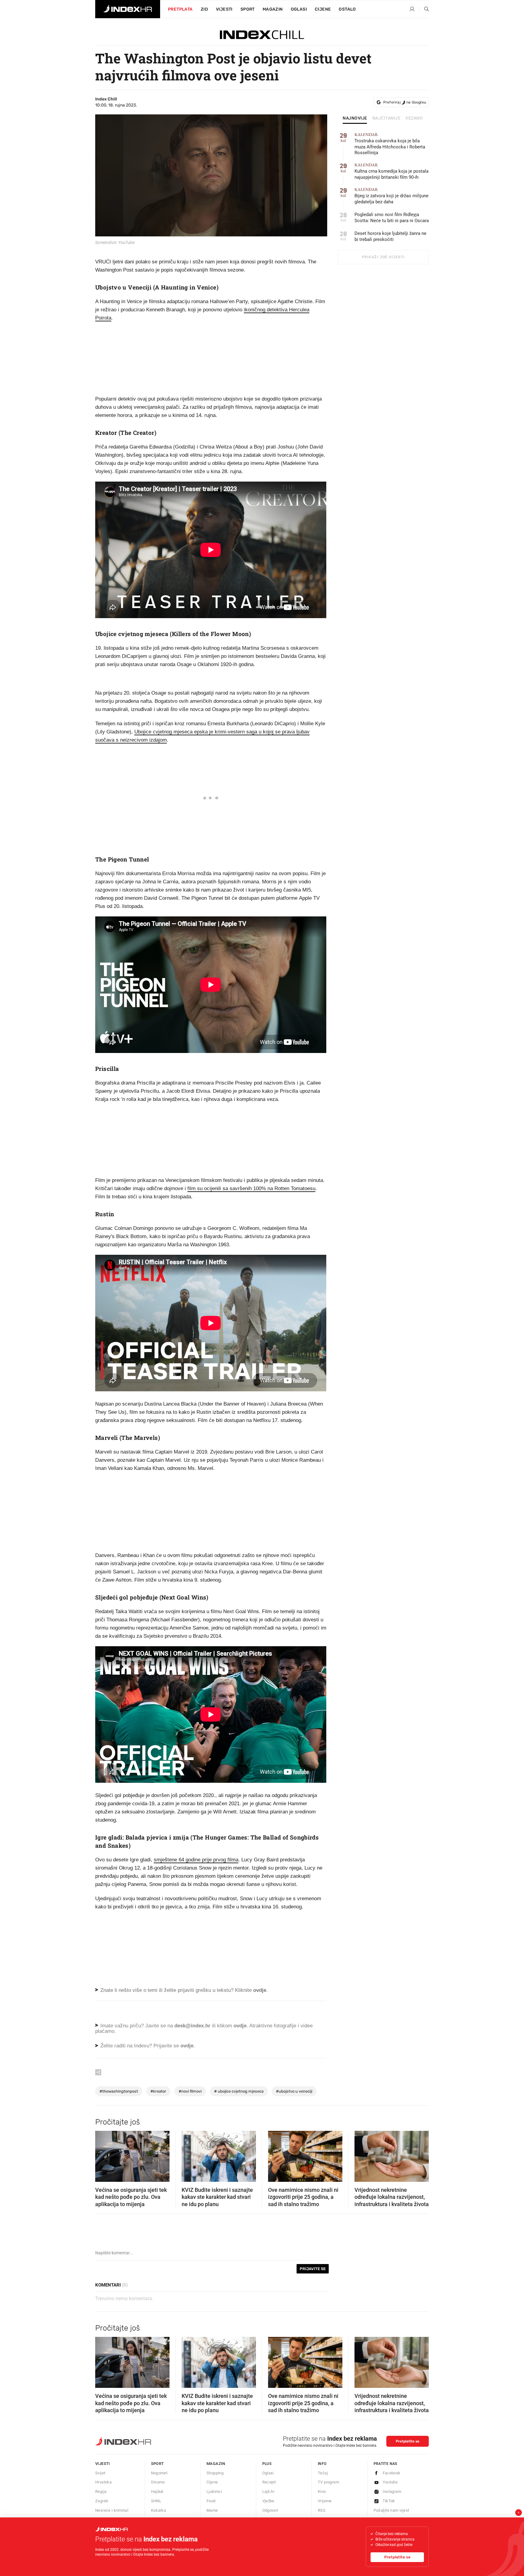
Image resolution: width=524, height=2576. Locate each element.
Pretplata (180, 9)
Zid (204, 9)
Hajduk (157, 2491)
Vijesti (224, 9)
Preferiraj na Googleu (405, 102)
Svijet (100, 2473)
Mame (212, 2510)
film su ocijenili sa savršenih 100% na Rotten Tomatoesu (251, 1188)
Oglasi (299, 9)
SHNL (156, 2501)
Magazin (216, 2464)
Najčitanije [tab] (386, 118)
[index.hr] (128, 9)
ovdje (240, 2026)
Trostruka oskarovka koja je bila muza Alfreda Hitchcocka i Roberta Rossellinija (390, 144)
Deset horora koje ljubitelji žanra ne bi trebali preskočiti (390, 236)
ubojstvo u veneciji (294, 2091)
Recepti (269, 2482)
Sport (248, 9)
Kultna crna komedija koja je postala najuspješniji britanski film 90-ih (391, 171)
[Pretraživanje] (424, 9)
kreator (158, 2091)
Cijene (323, 9)
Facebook (392, 2473)
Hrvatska (103, 2482)
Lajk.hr (269, 2491)
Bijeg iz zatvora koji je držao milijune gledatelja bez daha (391, 196)
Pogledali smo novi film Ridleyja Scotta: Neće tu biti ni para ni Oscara (392, 218)
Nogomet (159, 2473)
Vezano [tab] (414, 118)
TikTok (389, 2501)
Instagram (392, 2491)
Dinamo (158, 2482)
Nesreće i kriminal (112, 2510)
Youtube (390, 2482)
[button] (103, 2155)
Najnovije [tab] (355, 118)
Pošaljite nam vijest (391, 2510)
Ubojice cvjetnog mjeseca (239, 2091)
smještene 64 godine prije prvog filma (196, 1860)
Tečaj (323, 2473)
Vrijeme (325, 2501)
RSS (322, 2510)
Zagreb (102, 2501)
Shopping (215, 2473)
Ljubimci (214, 2491)
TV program (328, 2482)
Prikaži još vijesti (383, 257)
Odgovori (270, 2510)
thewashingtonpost (119, 2091)
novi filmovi (190, 2091)
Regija (101, 2491)
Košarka (159, 2510)
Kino (322, 2491)
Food (211, 2501)
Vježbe (268, 2501)
